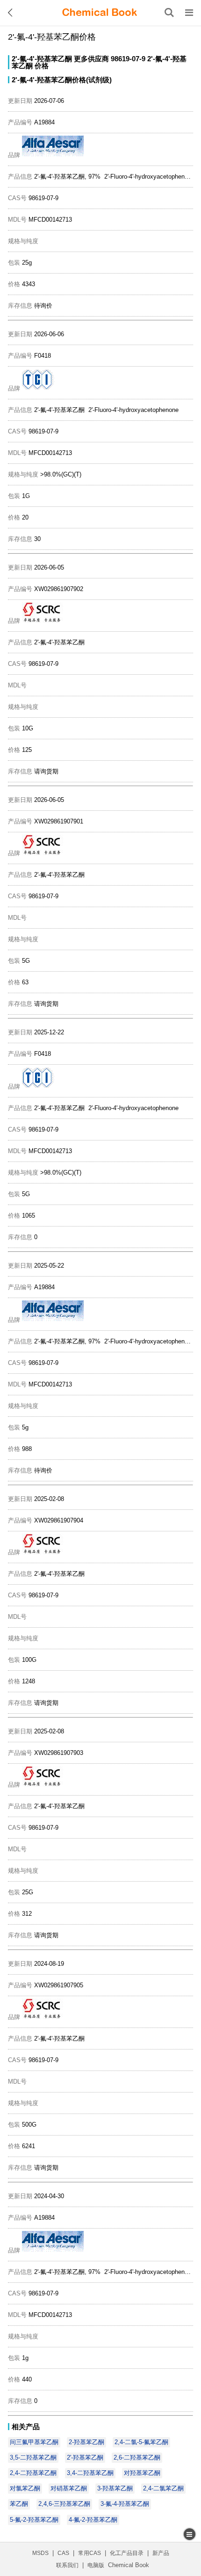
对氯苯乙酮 (25, 2488)
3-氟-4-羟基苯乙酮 (125, 2504)
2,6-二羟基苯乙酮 (137, 2457)
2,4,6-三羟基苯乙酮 (64, 2504)
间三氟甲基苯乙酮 (34, 2442)
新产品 (161, 2553)
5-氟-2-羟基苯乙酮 (34, 2520)
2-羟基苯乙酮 (86, 2442)
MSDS (40, 2553)
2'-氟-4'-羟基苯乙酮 (42, 59)
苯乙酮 (19, 2504)
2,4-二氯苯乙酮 (163, 2488)
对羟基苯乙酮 (142, 2473)
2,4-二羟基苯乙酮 (33, 2473)
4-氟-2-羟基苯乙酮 (93, 2520)
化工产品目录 (127, 2553)
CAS (63, 2553)
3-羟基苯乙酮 (115, 2488)
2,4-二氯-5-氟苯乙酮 (141, 2442)
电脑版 (96, 2565)
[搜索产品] (169, 13)
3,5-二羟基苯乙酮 (33, 2457)
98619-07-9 (128, 59)
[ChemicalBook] (100, 13)
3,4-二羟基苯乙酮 (90, 2473)
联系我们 (67, 2565)
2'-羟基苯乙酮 (85, 2457)
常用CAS (90, 2553)
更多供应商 (91, 59)
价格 (42, 66)
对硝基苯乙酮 (69, 2488)
